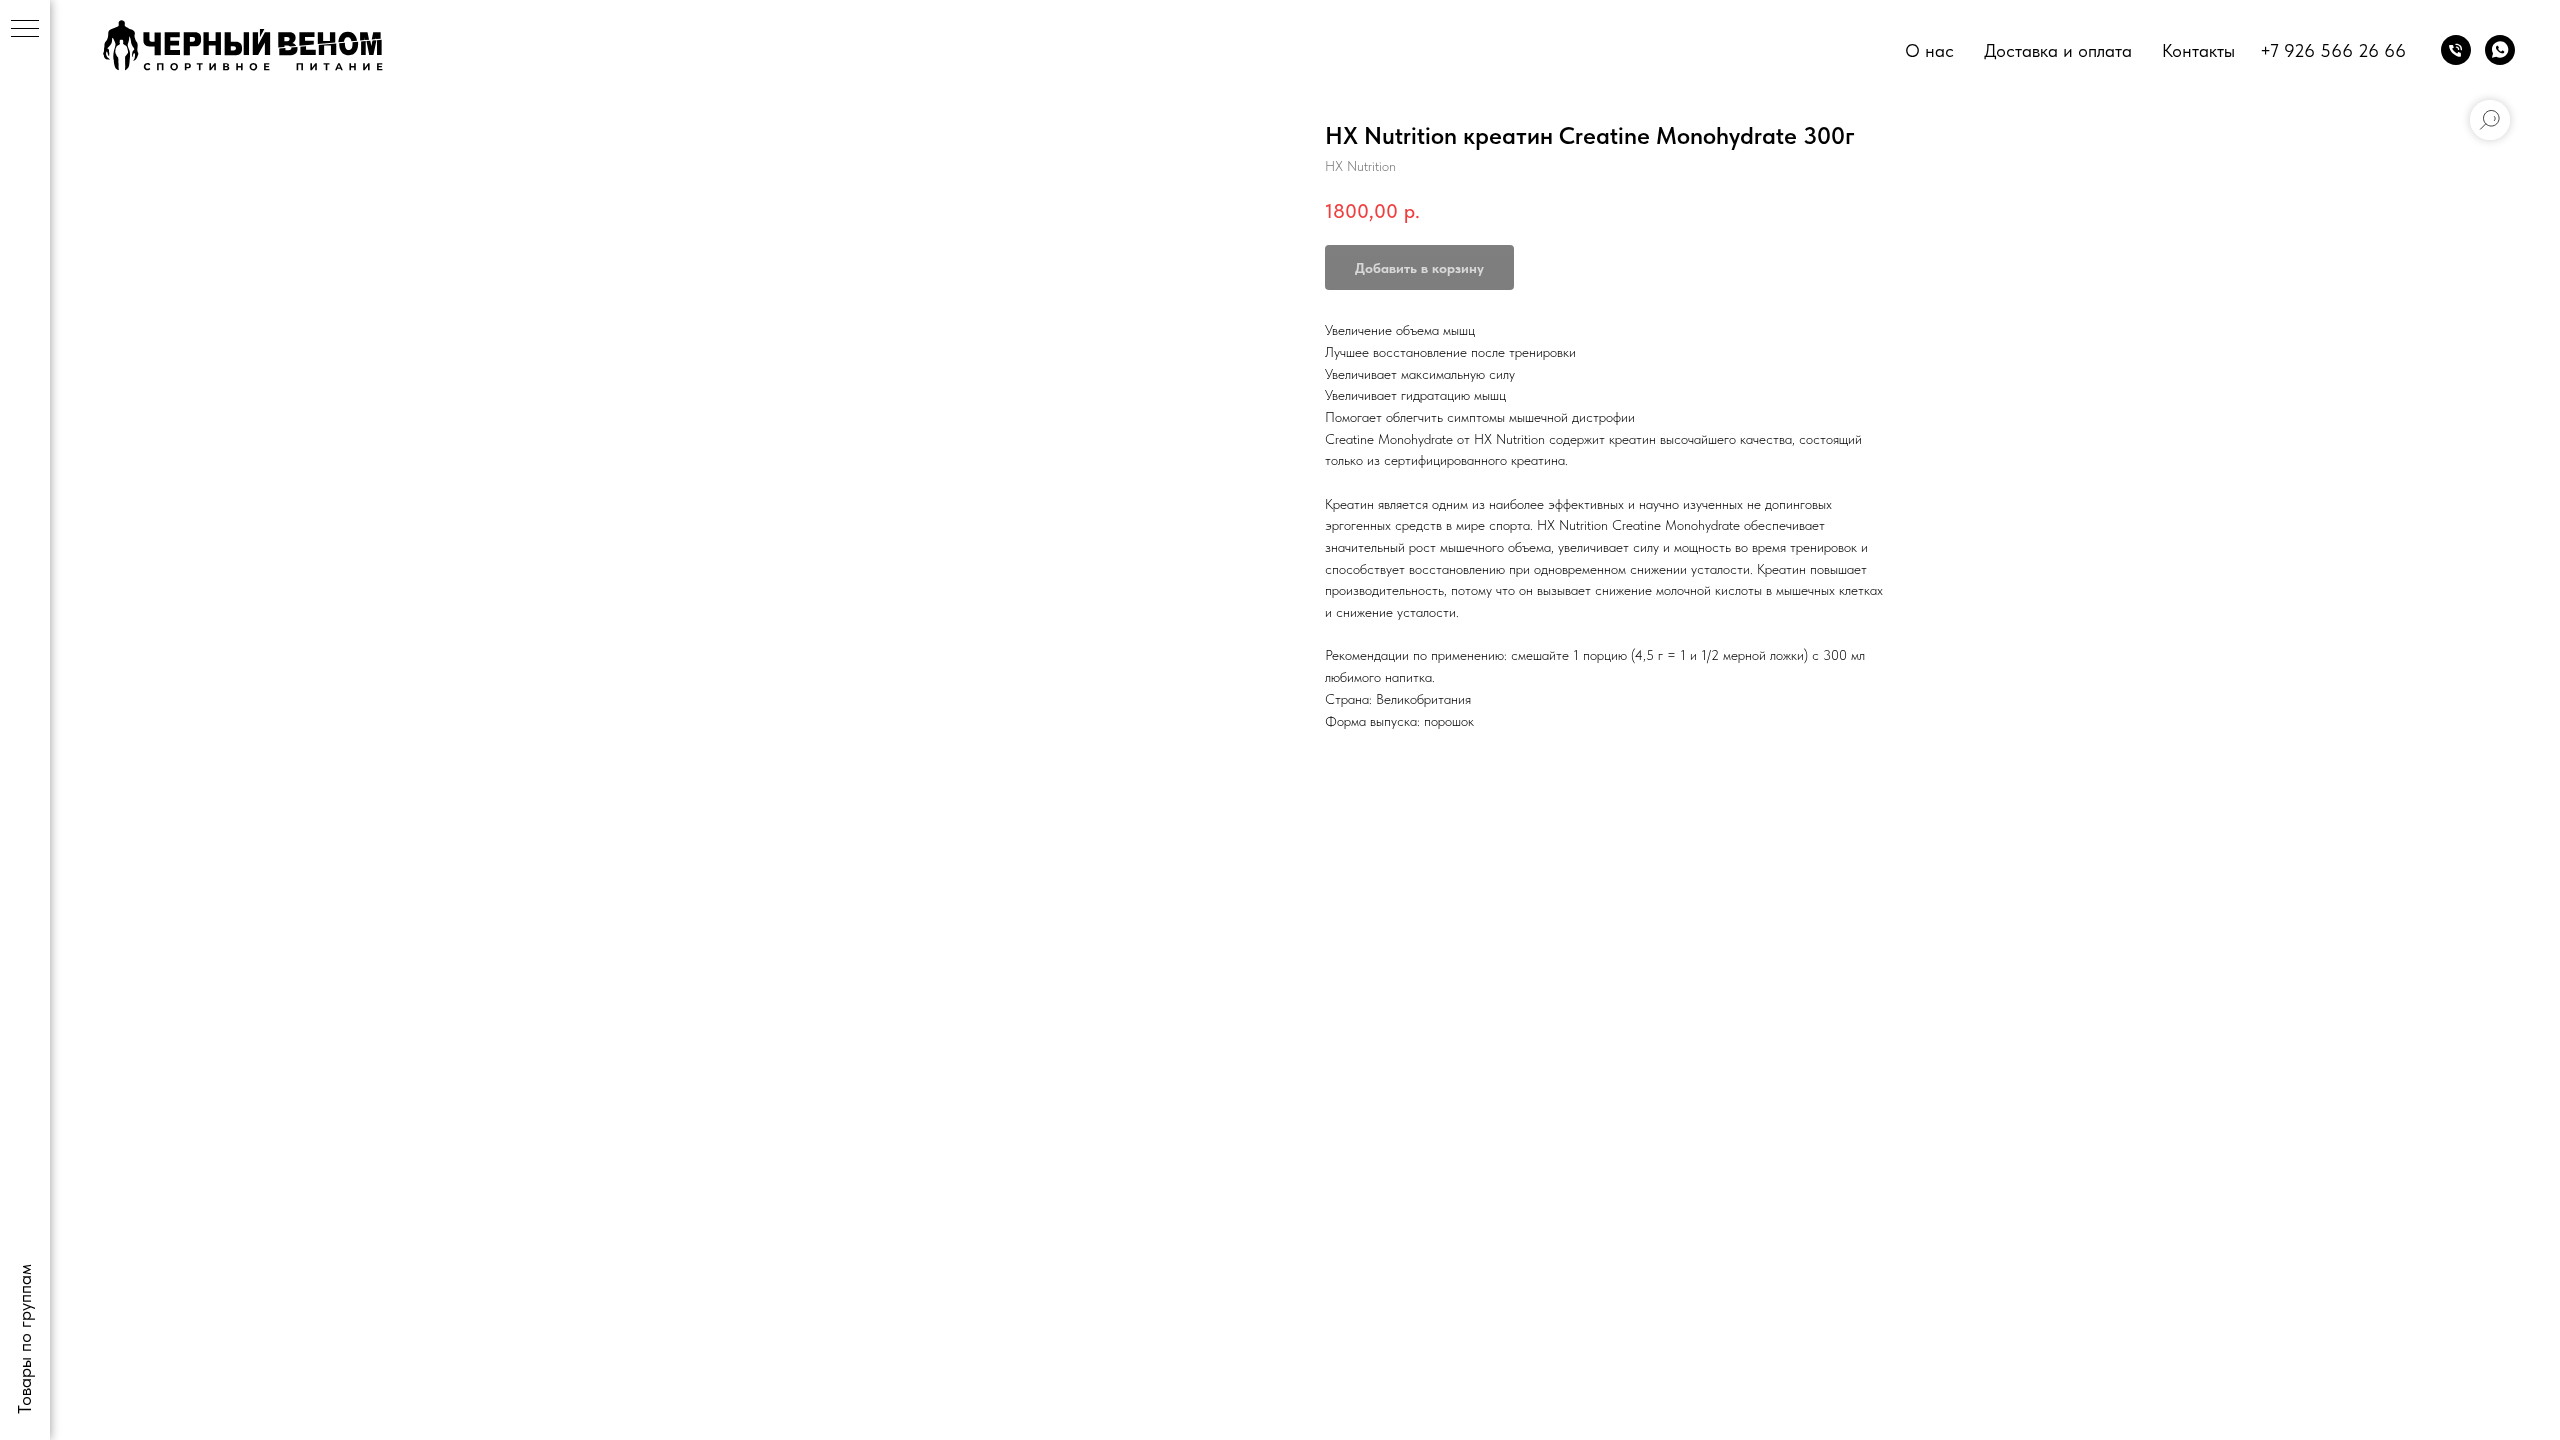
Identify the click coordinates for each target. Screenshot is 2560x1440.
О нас (1929, 50)
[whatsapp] (2500, 50)
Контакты (2198, 50)
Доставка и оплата (2058, 50)
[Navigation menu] (25, 30)
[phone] (2456, 50)
